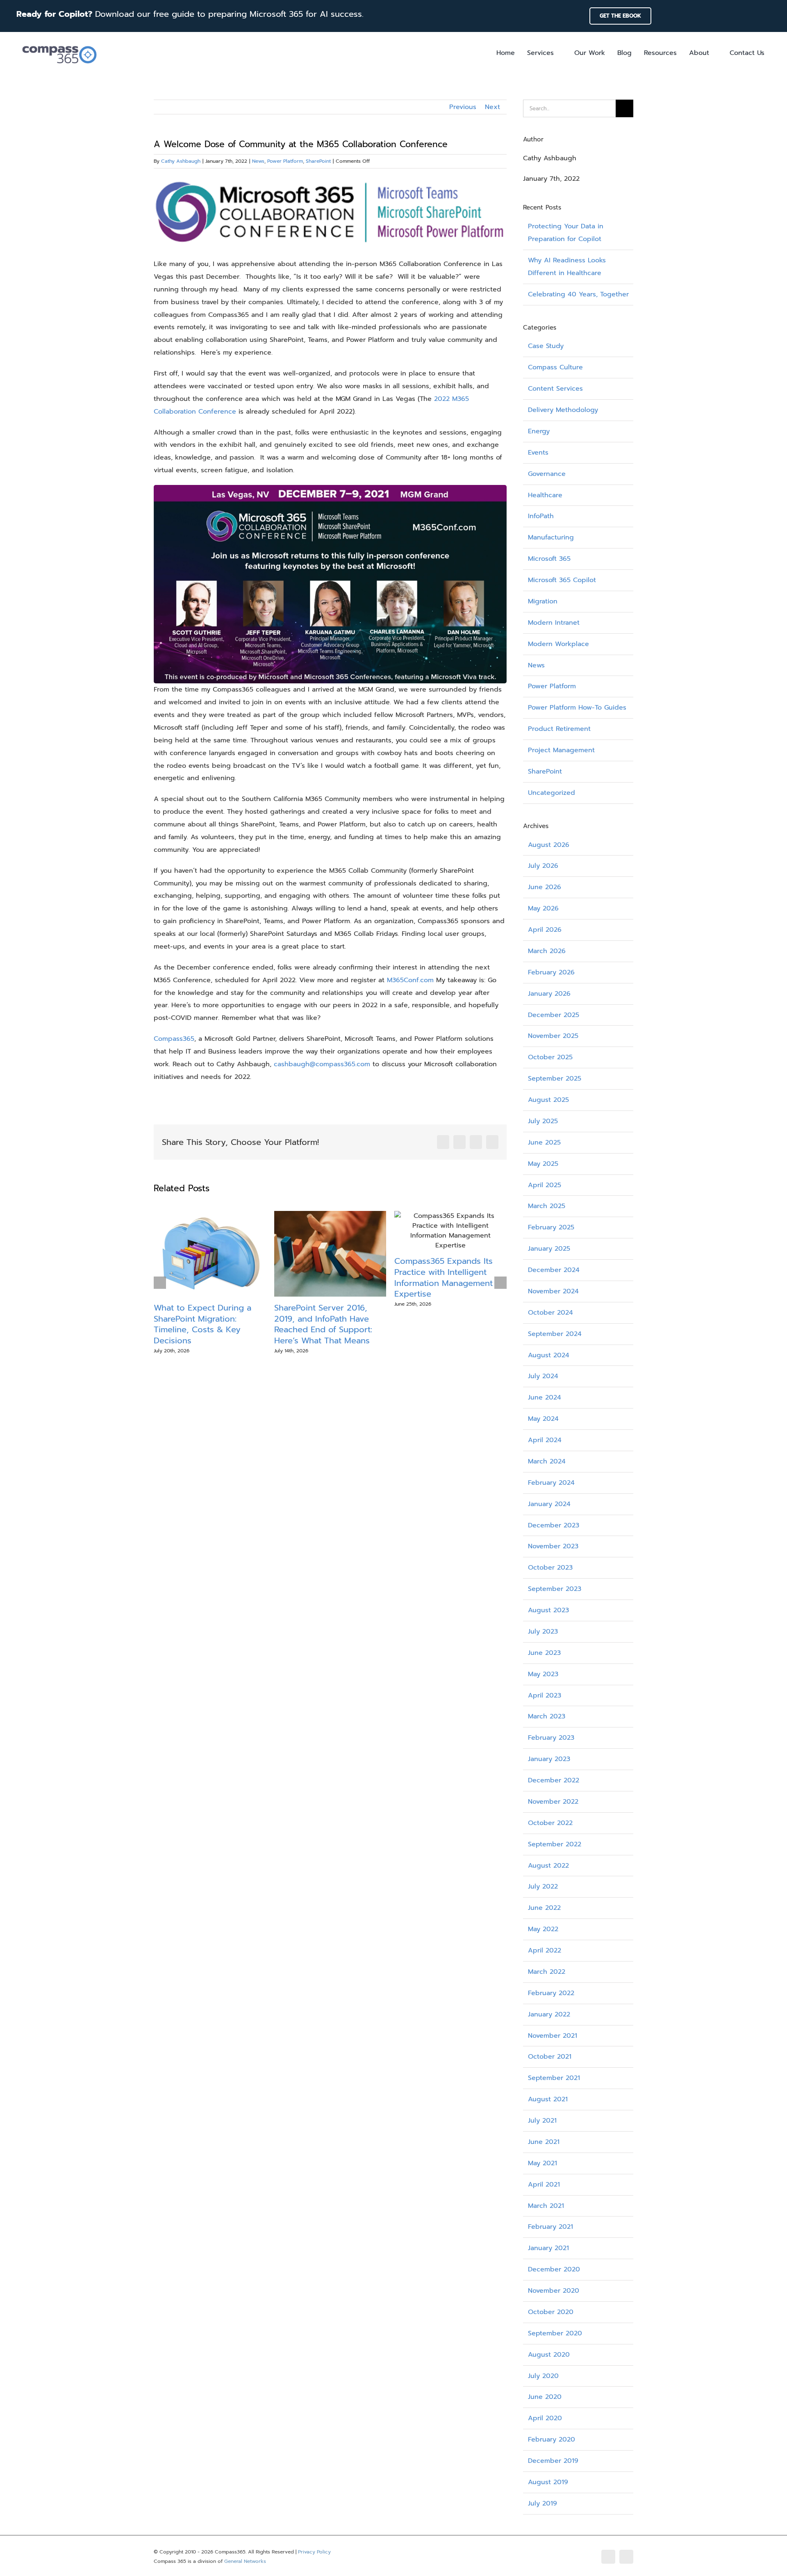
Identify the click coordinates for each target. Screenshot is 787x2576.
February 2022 (551, 1993)
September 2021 (554, 2078)
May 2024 (543, 1419)
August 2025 (548, 1100)
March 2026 (547, 951)
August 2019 (548, 2482)
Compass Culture (555, 367)
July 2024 (543, 1376)
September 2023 (555, 1589)
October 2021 (550, 2057)
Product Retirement (559, 729)
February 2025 (551, 1227)
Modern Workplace (558, 644)
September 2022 (555, 1844)
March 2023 (547, 1716)
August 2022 (548, 1866)
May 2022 (543, 1929)
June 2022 (544, 1908)
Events (538, 453)
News (258, 161)
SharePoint (318, 161)
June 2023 (544, 1653)
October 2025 (550, 1057)
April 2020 (545, 2418)
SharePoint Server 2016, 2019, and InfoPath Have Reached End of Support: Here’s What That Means (323, 1324)
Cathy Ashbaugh (181, 161)
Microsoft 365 (549, 559)
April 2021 (544, 2185)
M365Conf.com (410, 980)
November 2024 (553, 1291)
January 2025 (549, 1249)
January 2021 (548, 2248)
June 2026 (545, 887)
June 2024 (545, 1397)
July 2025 (543, 1121)
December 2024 (554, 1270)
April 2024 (545, 1440)
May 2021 (542, 2163)
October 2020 (551, 2312)
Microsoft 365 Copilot (562, 580)
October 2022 (550, 1823)
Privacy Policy (314, 2552)
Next (492, 107)
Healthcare (545, 495)
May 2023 (543, 1674)
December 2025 (554, 1015)
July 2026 (543, 866)
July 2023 (543, 1632)
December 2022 (554, 1780)
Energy (539, 431)
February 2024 (551, 1483)
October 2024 (550, 1313)
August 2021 (548, 2099)
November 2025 (553, 1036)
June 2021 (544, 2142)
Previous (463, 107)
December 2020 (554, 2269)
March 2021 (546, 2206)
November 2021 (553, 2036)
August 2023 (548, 1610)
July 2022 (543, 1886)
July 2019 (542, 2503)
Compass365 (174, 1039)
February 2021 (550, 2227)
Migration (543, 601)
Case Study (546, 346)
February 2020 (552, 2439)
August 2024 (549, 1355)
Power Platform (285, 161)
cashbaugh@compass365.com (322, 1064)
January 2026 (549, 994)
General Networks (245, 2561)
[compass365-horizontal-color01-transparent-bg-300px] (59, 43)
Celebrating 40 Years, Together (578, 294)
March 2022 (547, 1972)
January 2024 (549, 1504)
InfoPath (541, 516)
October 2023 (550, 1568)
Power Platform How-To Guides (577, 708)
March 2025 (547, 1206)
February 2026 (551, 972)
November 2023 (553, 1546)
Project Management (561, 750)
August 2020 (549, 2355)
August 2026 (549, 845)
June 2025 (544, 1142)
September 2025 (555, 1079)
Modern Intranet (554, 623)
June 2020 (545, 2397)
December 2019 (553, 2461)
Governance (547, 474)
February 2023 (551, 1738)
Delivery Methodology (563, 410)
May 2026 (543, 908)
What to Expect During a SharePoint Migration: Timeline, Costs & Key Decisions (202, 1324)
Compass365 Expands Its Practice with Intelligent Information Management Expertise (444, 1277)
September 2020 (555, 2333)
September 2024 (555, 1334)
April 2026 (545, 930)
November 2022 (553, 1802)
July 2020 (543, 2376)
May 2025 (543, 1164)
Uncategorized (552, 793)
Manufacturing (551, 537)
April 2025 (545, 1185)
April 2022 (545, 1950)
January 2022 (549, 2014)
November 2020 (554, 2291)
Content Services (555, 389)
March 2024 (547, 1461)
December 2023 (554, 1525)
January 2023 (549, 1759)
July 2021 (542, 2121)
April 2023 (545, 1695)
